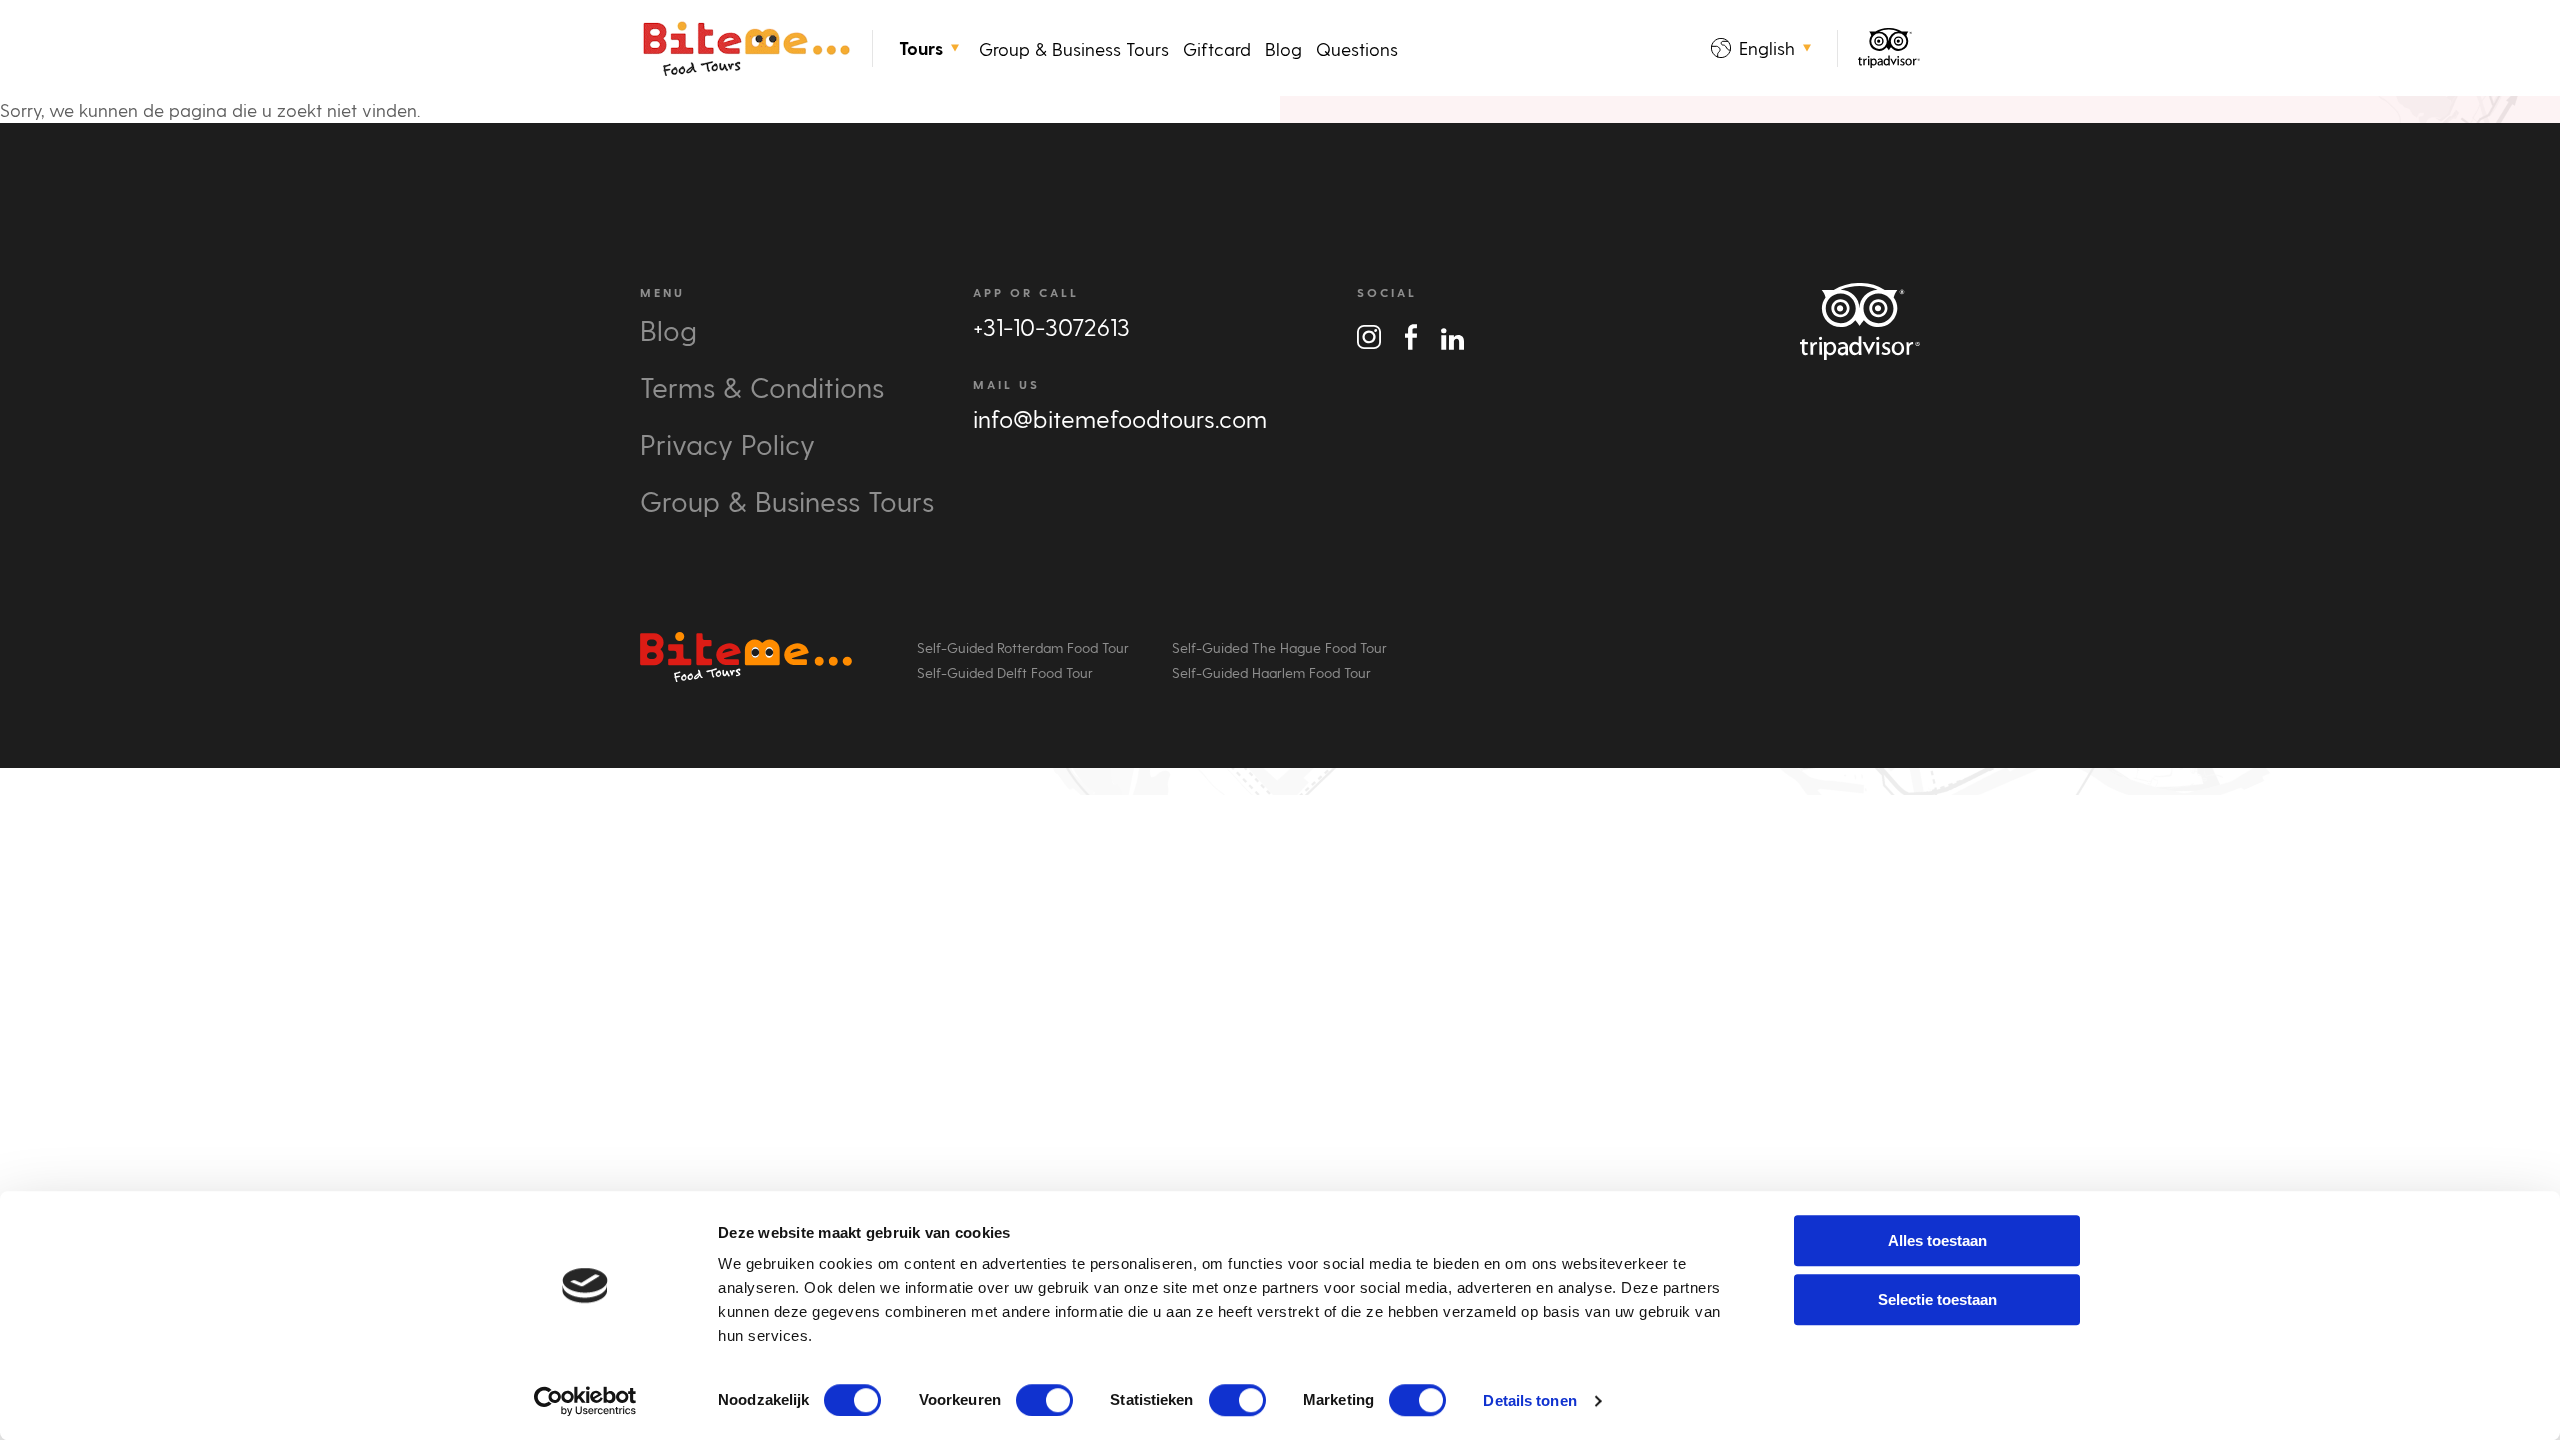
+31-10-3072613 (1051, 326)
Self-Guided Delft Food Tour (1005, 672)
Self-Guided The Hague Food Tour (1279, 647)
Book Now (77, 783)
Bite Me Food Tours (746, 48)
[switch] (1044, 1400)
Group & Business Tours (1074, 48)
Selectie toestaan (1937, 1299)
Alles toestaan (1937, 1240)
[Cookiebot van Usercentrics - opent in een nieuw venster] (585, 1401)
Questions (1357, 48)
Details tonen (1529, 1400)
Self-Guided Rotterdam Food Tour (1023, 647)
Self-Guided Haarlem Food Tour (1271, 672)
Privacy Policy (727, 443)
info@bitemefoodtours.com (1120, 418)
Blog (1283, 48)
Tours (921, 48)
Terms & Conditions (762, 386)
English (1767, 47)
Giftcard (1217, 48)
